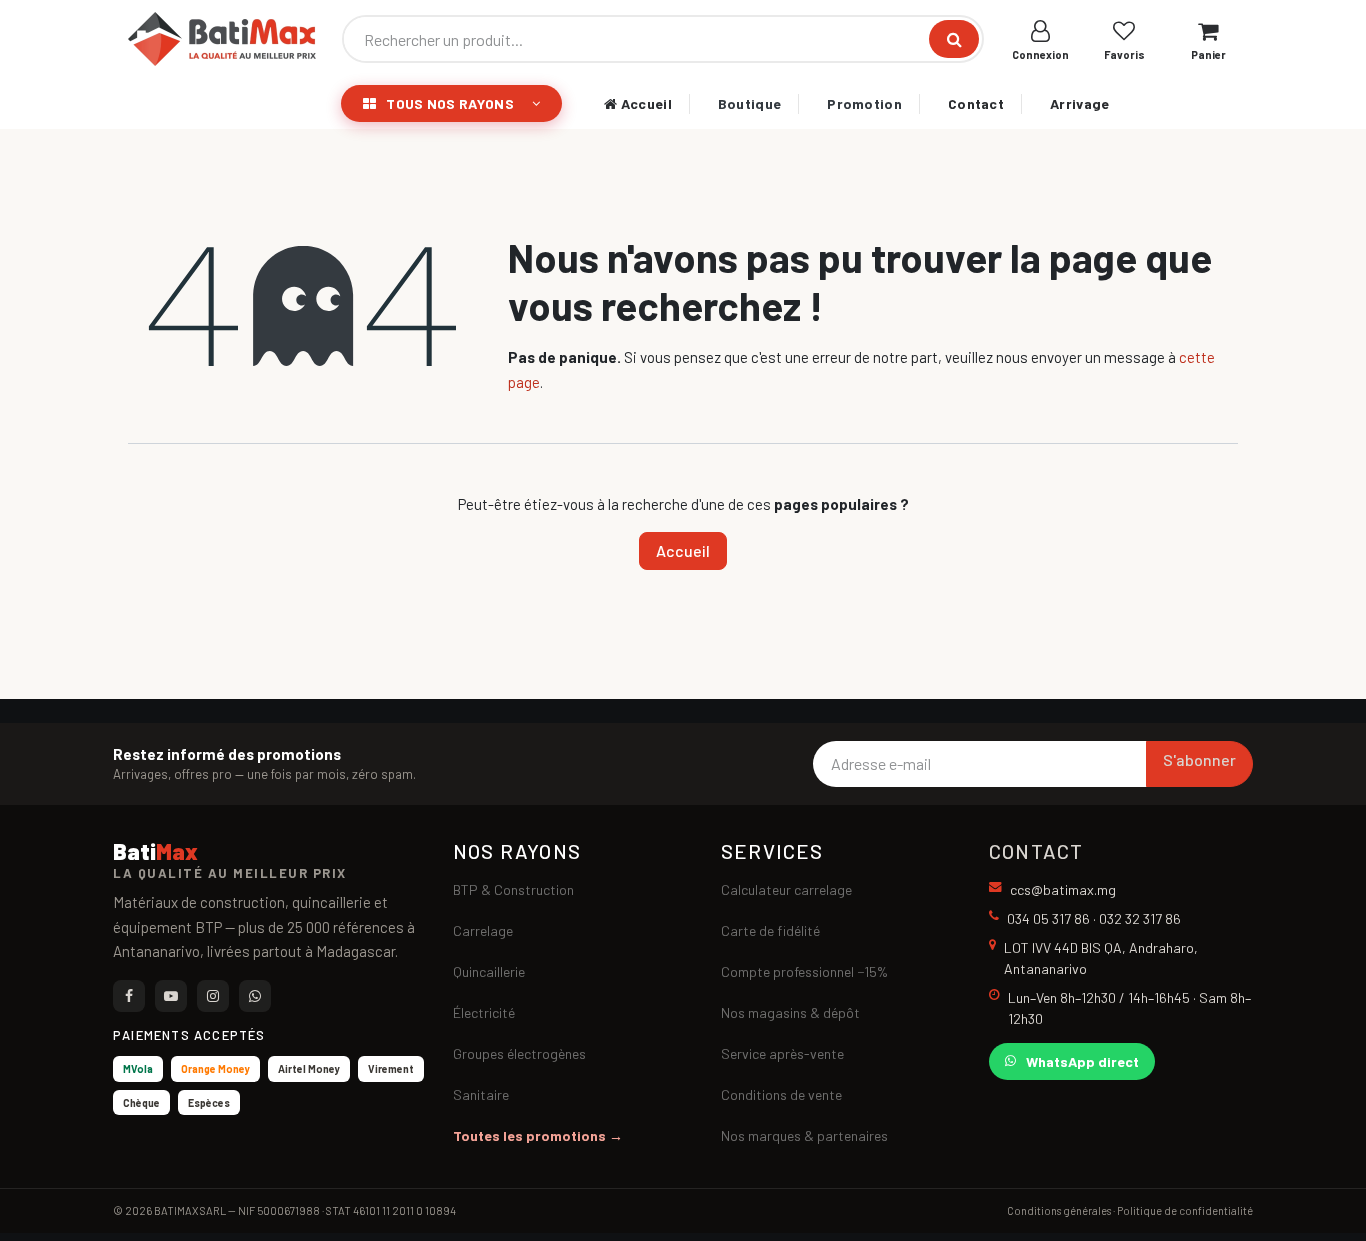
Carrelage (483, 930)
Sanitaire (481, 1094)
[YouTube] (171, 996)
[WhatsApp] (255, 996)
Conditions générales (1059, 1210)
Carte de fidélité (770, 930)
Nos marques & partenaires (804, 1135)
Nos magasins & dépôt (790, 1012)
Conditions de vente (781, 1094)
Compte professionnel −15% (804, 971)
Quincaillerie (489, 971)
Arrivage (1079, 103)
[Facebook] (129, 996)
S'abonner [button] (1199, 759)
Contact (976, 103)
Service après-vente (782, 1053)
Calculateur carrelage (786, 889)
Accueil (644, 103)
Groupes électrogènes (519, 1053)
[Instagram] (213, 996)
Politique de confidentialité (1185, 1210)
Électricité (484, 1012)
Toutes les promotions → (538, 1135)
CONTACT (1036, 851)
